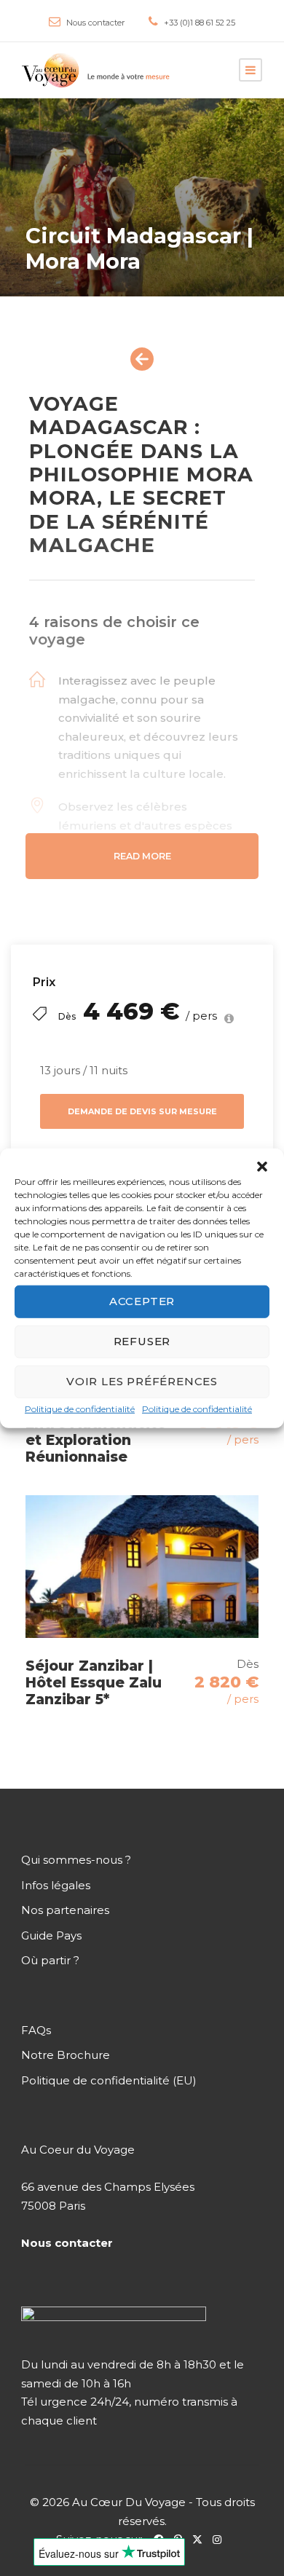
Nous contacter (95, 23)
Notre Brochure (66, 2055)
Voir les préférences (142, 1381)
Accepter (142, 1301)
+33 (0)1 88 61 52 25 (200, 23)
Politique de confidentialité (80, 1408)
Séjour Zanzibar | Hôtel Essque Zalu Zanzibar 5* (94, 1683)
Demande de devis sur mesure (142, 1111)
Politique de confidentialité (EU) (109, 2080)
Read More (142, 856)
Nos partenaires (65, 1910)
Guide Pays (51, 1935)
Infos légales (56, 1884)
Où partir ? (50, 1960)
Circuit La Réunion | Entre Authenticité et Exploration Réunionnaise (99, 1431)
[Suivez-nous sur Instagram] (221, 2539)
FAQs (36, 2029)
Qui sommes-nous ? (76, 1860)
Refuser (142, 1341)
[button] (262, 1166)
